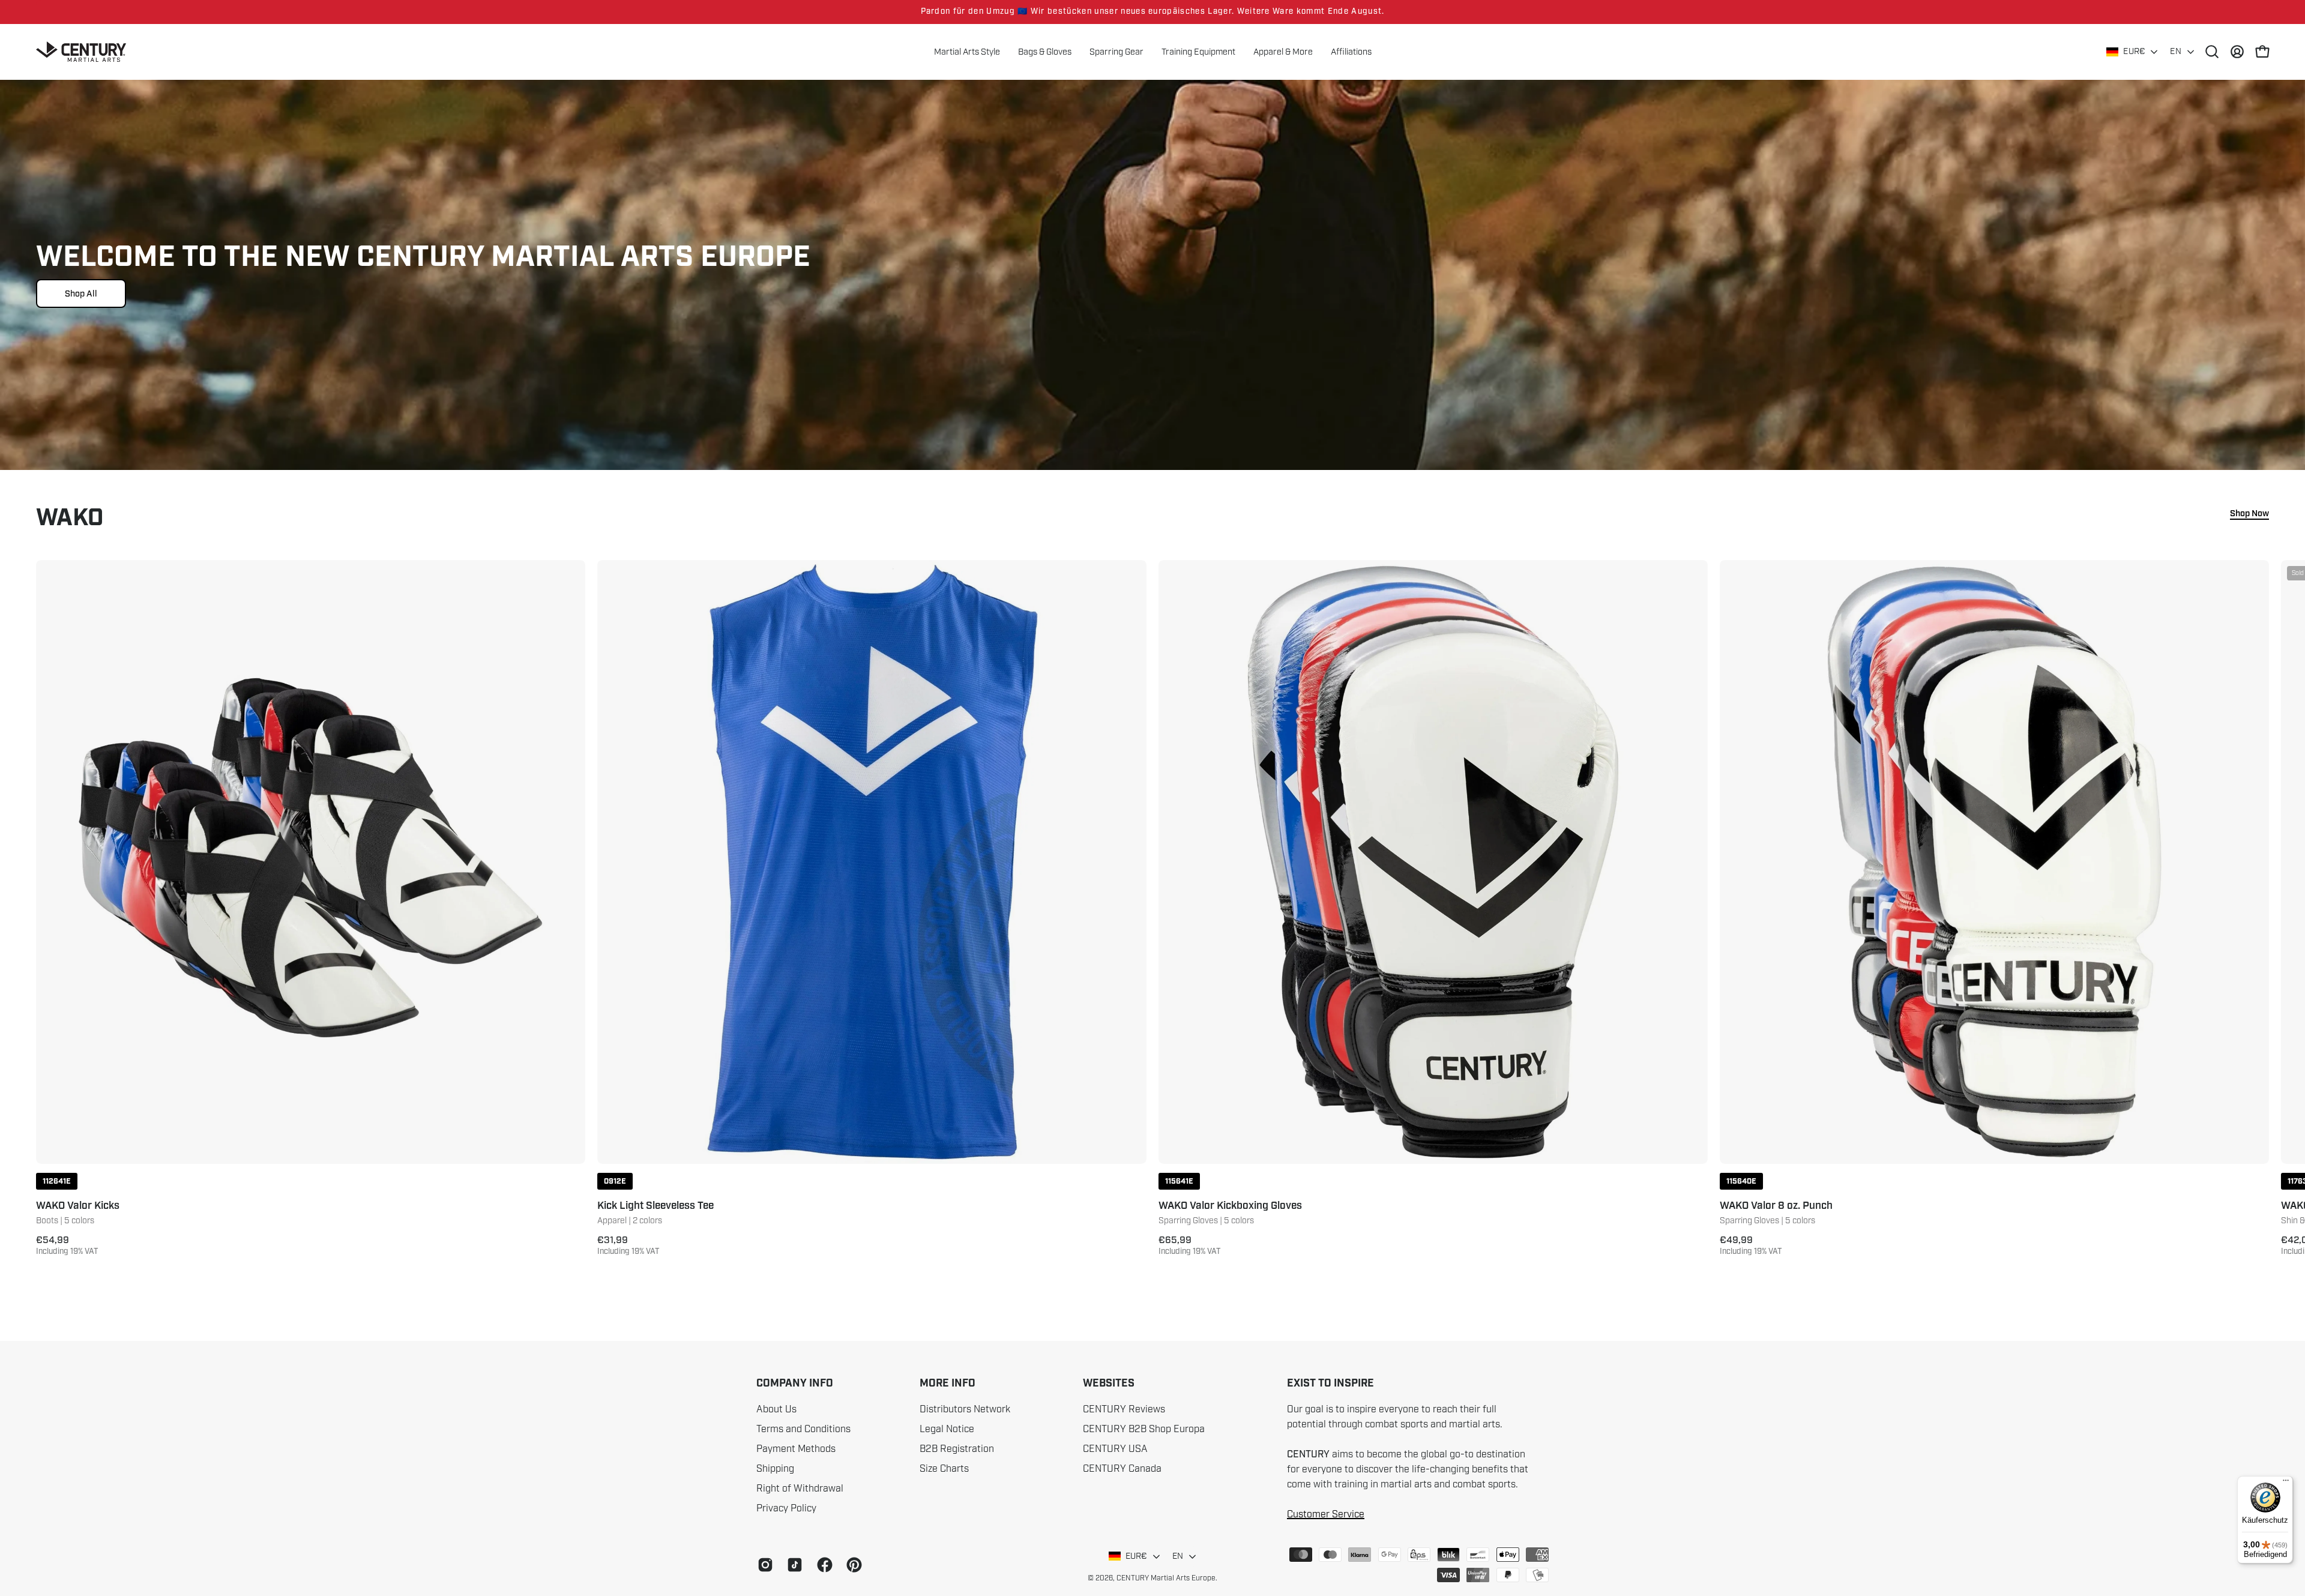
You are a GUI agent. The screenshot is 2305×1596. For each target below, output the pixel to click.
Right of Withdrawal (800, 1489)
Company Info (795, 1384)
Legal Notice (947, 1429)
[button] (1283, 52)
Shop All (81, 294)
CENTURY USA (1115, 1449)
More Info (948, 1384)
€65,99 (1190, 1245)
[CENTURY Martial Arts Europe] (81, 52)
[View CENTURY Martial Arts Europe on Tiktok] (793, 1565)
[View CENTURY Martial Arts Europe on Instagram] (763, 1565)
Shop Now (2249, 514)
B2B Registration (957, 1449)
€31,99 (628, 1245)
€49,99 (1751, 1245)
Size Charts (944, 1469)
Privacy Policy (786, 1508)
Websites (1109, 1384)
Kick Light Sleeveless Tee (655, 1206)
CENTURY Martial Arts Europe (1166, 1578)
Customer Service (1326, 1514)
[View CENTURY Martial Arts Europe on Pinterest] (852, 1565)
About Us (776, 1409)
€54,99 (67, 1245)
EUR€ (2134, 51)
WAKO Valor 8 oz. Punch (1776, 1206)
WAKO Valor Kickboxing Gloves (1230, 1206)
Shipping (775, 1469)
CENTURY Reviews (1124, 1409)
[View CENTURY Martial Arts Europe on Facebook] (823, 1565)
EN (2176, 51)
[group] (1152, 12)
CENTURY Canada (1122, 1469)
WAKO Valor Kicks (78, 1206)
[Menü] (2286, 1483)
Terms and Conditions (803, 1429)
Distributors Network (965, 1409)
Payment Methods (796, 1449)
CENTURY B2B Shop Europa (1144, 1429)
